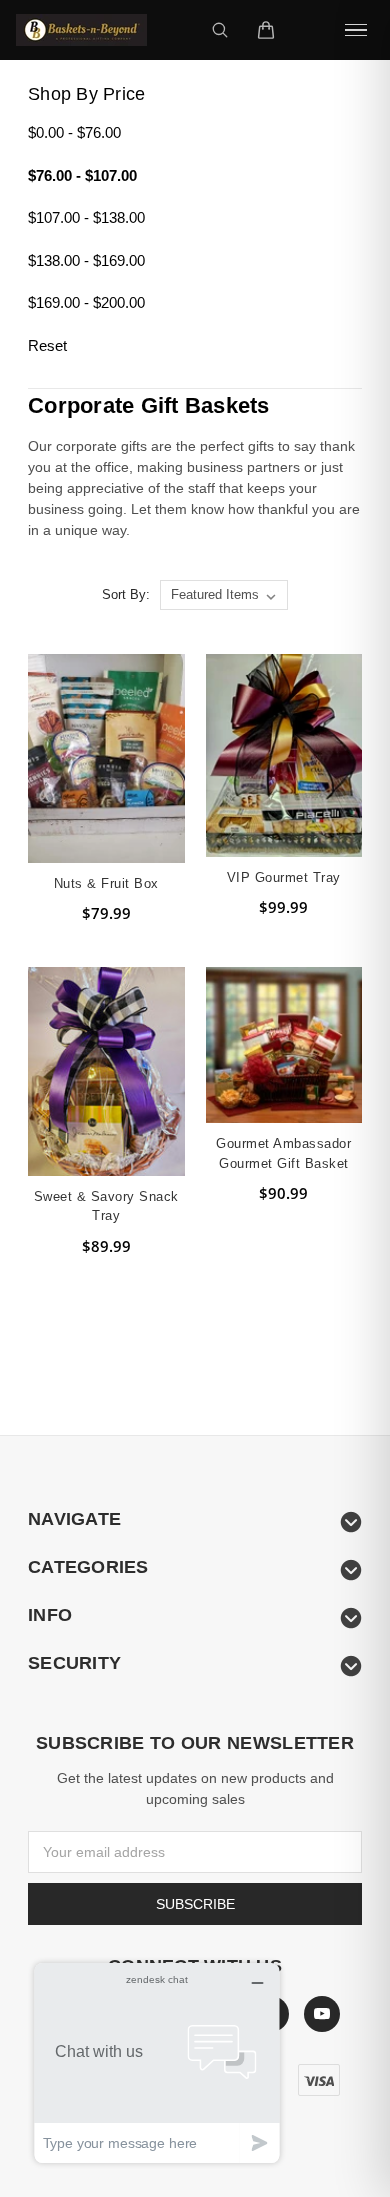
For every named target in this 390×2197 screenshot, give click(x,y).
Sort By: (126, 594)
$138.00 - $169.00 (86, 260)
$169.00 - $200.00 (86, 302)
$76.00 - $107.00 (82, 175)
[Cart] (266, 30)
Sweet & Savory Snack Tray (106, 1206)
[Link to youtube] (322, 2014)
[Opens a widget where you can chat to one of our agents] (157, 2062)
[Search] (220, 30)
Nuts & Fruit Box (106, 883)
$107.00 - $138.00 (86, 217)
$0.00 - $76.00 (74, 132)
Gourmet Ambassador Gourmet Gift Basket (283, 1153)
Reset (47, 345)
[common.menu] (356, 30)
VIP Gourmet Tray (284, 877)
